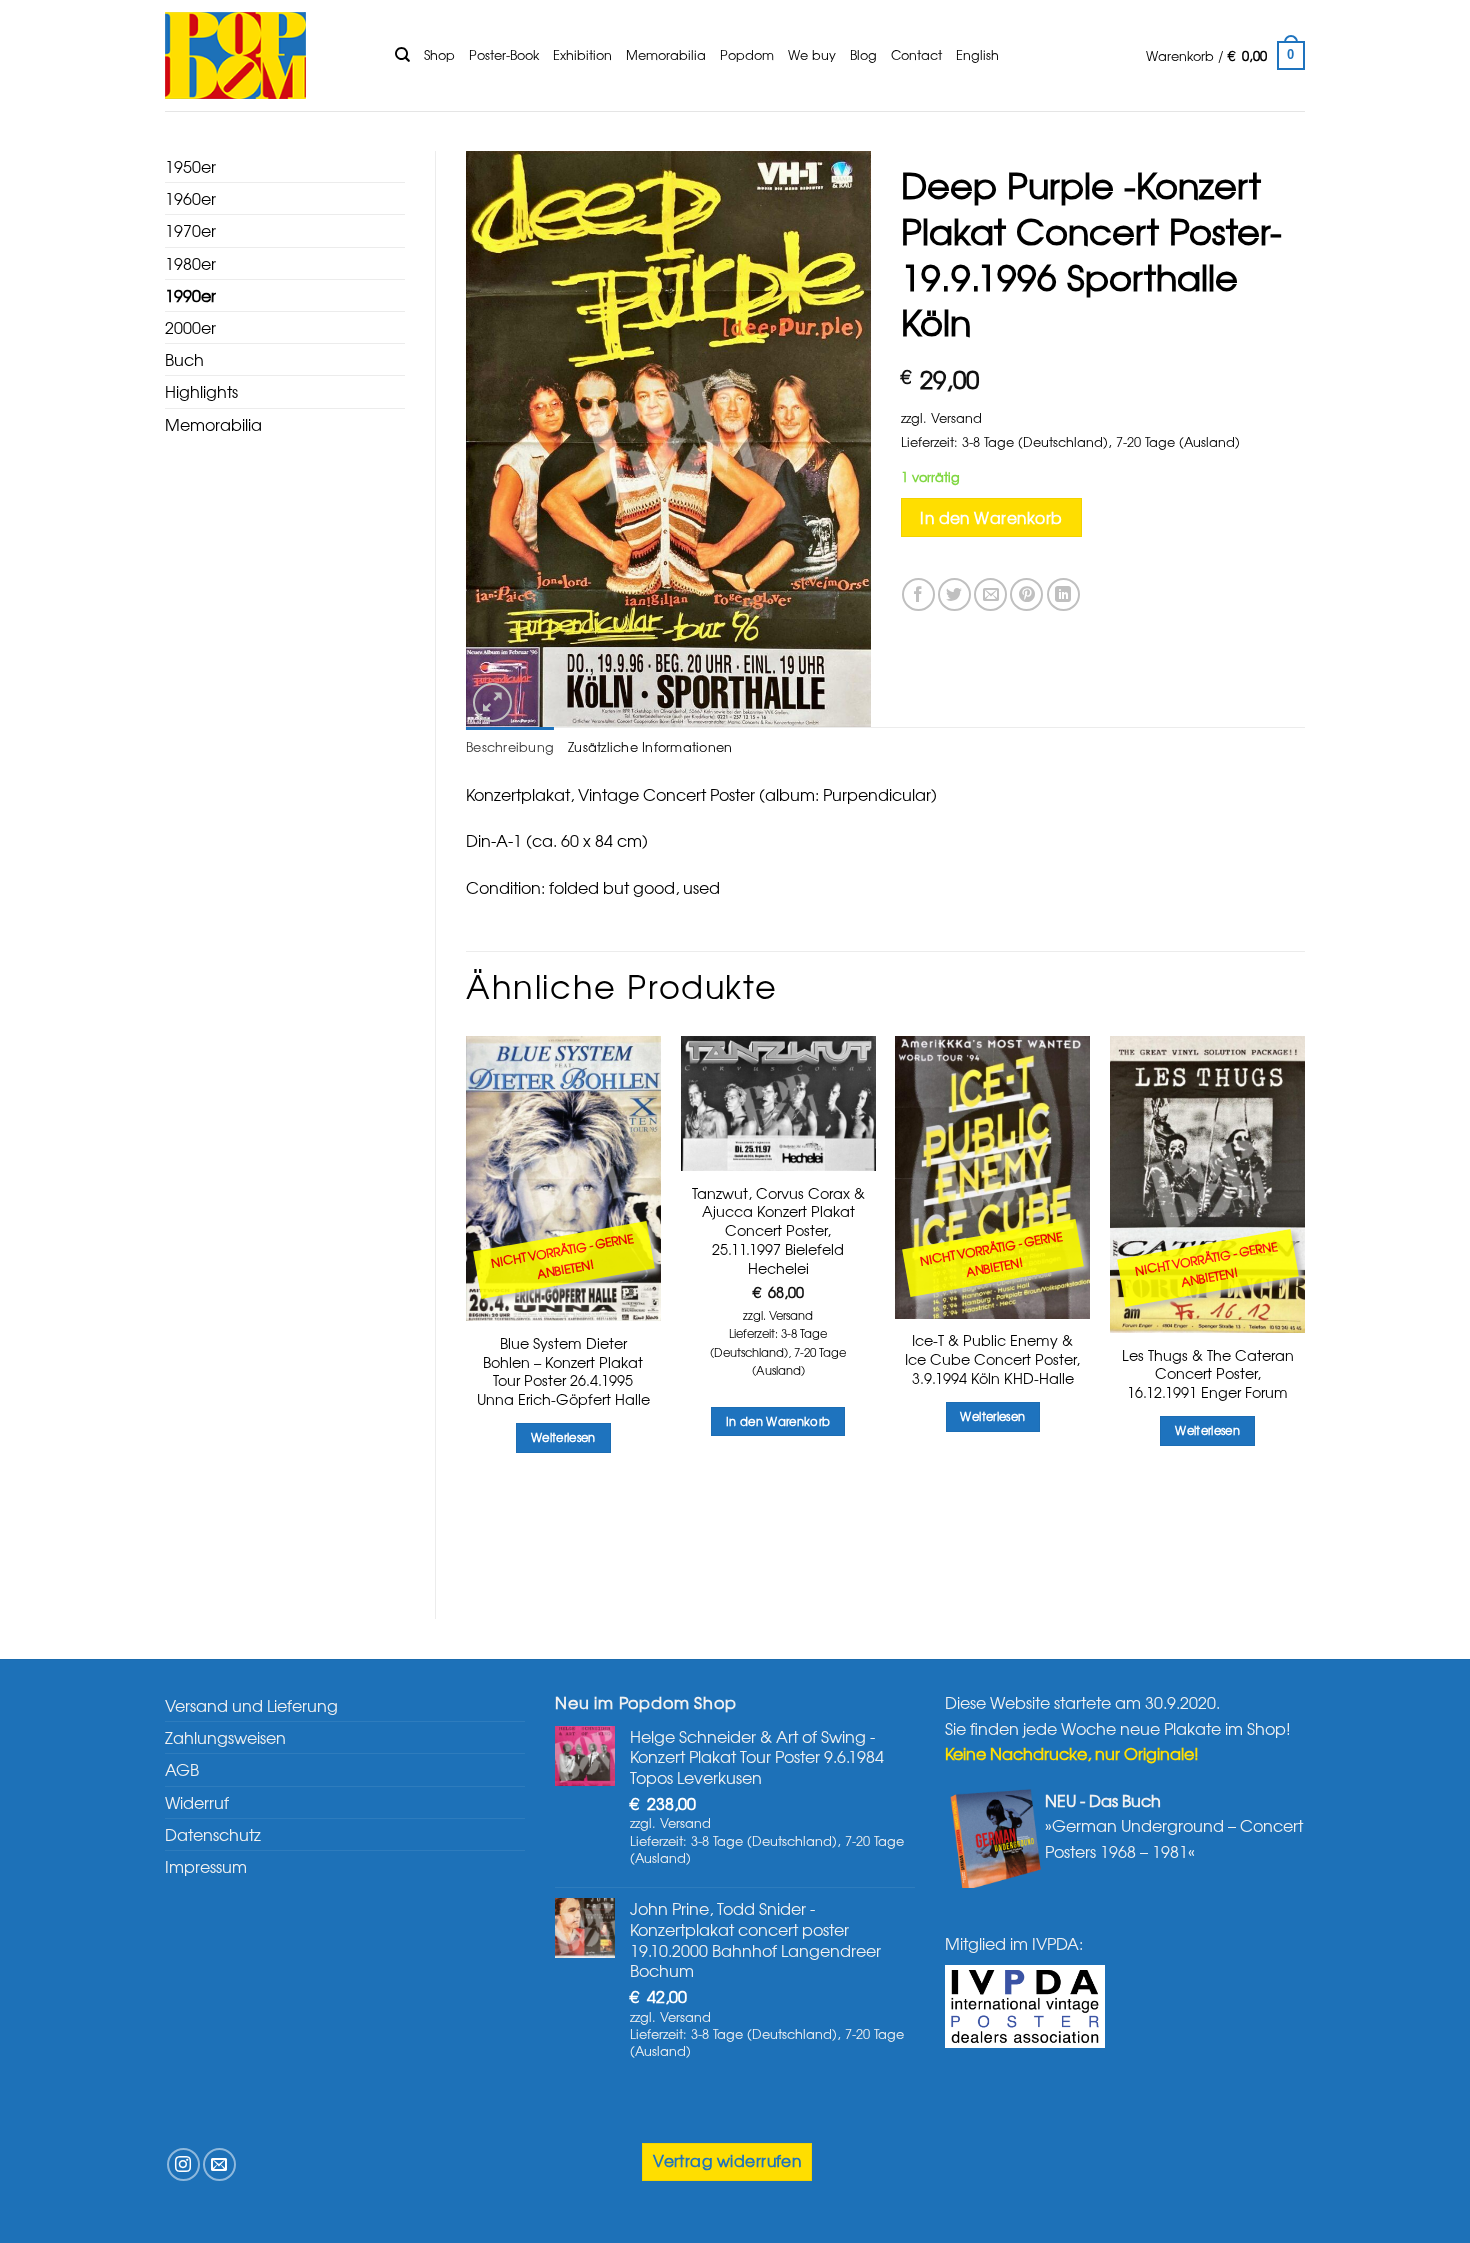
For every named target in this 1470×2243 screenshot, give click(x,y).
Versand (956, 417)
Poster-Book (504, 54)
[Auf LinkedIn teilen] (1063, 594)
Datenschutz (213, 1834)
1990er (190, 295)
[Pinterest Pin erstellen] (1026, 594)
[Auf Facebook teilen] (918, 594)
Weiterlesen (563, 1437)
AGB (182, 1769)
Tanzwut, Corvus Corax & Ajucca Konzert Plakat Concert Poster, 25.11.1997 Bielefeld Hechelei (778, 1231)
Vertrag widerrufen (727, 2160)
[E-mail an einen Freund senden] (990, 594)
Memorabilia (666, 54)
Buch (184, 359)
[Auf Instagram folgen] (183, 2164)
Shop (439, 54)
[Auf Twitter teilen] (954, 594)
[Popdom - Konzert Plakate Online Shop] (265, 55)
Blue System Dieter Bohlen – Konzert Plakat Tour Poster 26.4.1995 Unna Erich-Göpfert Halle (563, 1371)
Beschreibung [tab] (510, 746)
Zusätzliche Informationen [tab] (650, 746)
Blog (863, 54)
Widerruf (197, 1802)
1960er (190, 198)
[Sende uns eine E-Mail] (219, 2164)
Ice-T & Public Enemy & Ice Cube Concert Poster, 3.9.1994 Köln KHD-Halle (992, 1359)
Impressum (206, 1866)
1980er (190, 263)
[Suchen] (402, 55)
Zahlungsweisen (225, 1737)
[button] (1225, 56)
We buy (812, 54)
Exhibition (582, 54)
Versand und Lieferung (251, 1705)
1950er (190, 166)
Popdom (747, 54)
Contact (916, 54)
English (977, 54)
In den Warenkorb (991, 517)
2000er (190, 327)
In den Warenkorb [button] (778, 1421)
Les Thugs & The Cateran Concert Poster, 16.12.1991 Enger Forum (1208, 1374)
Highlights (201, 391)
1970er (190, 230)
